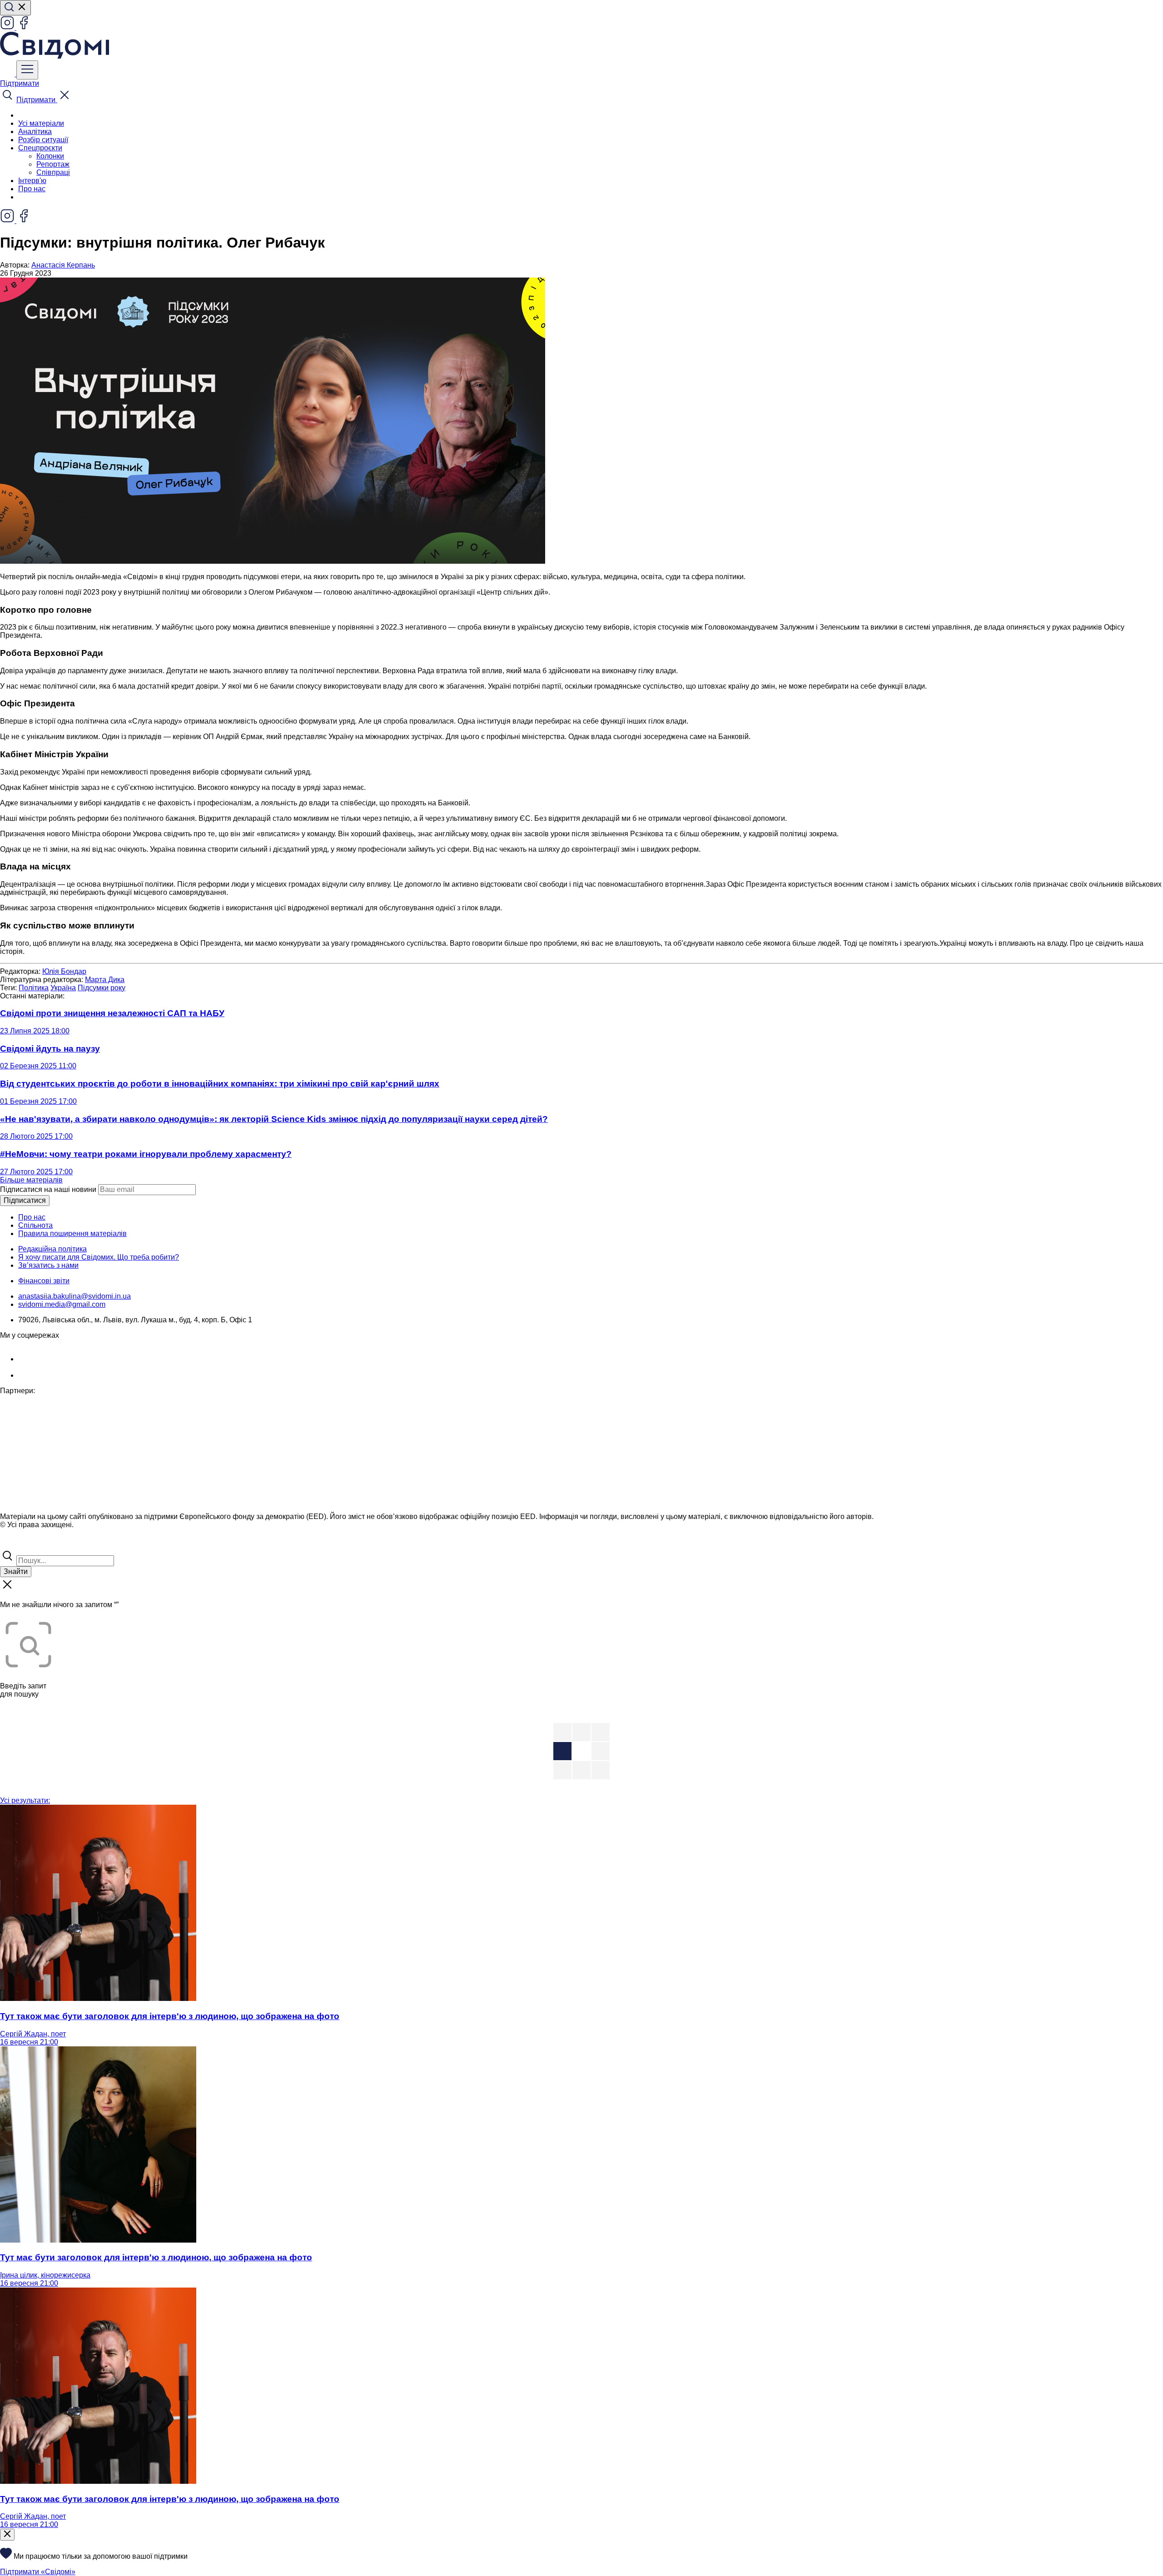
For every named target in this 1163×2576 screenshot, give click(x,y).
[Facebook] (24, 27)
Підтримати (20, 83)
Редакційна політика (52, 1249)
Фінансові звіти (44, 1281)
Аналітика (35, 132)
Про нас (32, 189)
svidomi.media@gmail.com (62, 1304)
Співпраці (53, 172)
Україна (63, 988)
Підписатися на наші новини (48, 1189)
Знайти (16, 1571)
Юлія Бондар (64, 971)
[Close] (7, 2535)
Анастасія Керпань (63, 265)
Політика (34, 988)
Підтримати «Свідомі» (38, 2572)
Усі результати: (25, 1800)
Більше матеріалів (31, 1180)
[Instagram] (8, 27)
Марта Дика (105, 980)
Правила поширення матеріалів (72, 1233)
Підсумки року (102, 988)
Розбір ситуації (43, 140)
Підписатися (25, 1200)
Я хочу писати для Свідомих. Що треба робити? (99, 1257)
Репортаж (53, 164)
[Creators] (18, 1544)
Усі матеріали (41, 123)
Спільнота (35, 1225)
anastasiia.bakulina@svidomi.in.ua (75, 1296)
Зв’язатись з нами (48, 1265)
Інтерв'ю (32, 181)
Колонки (50, 156)
